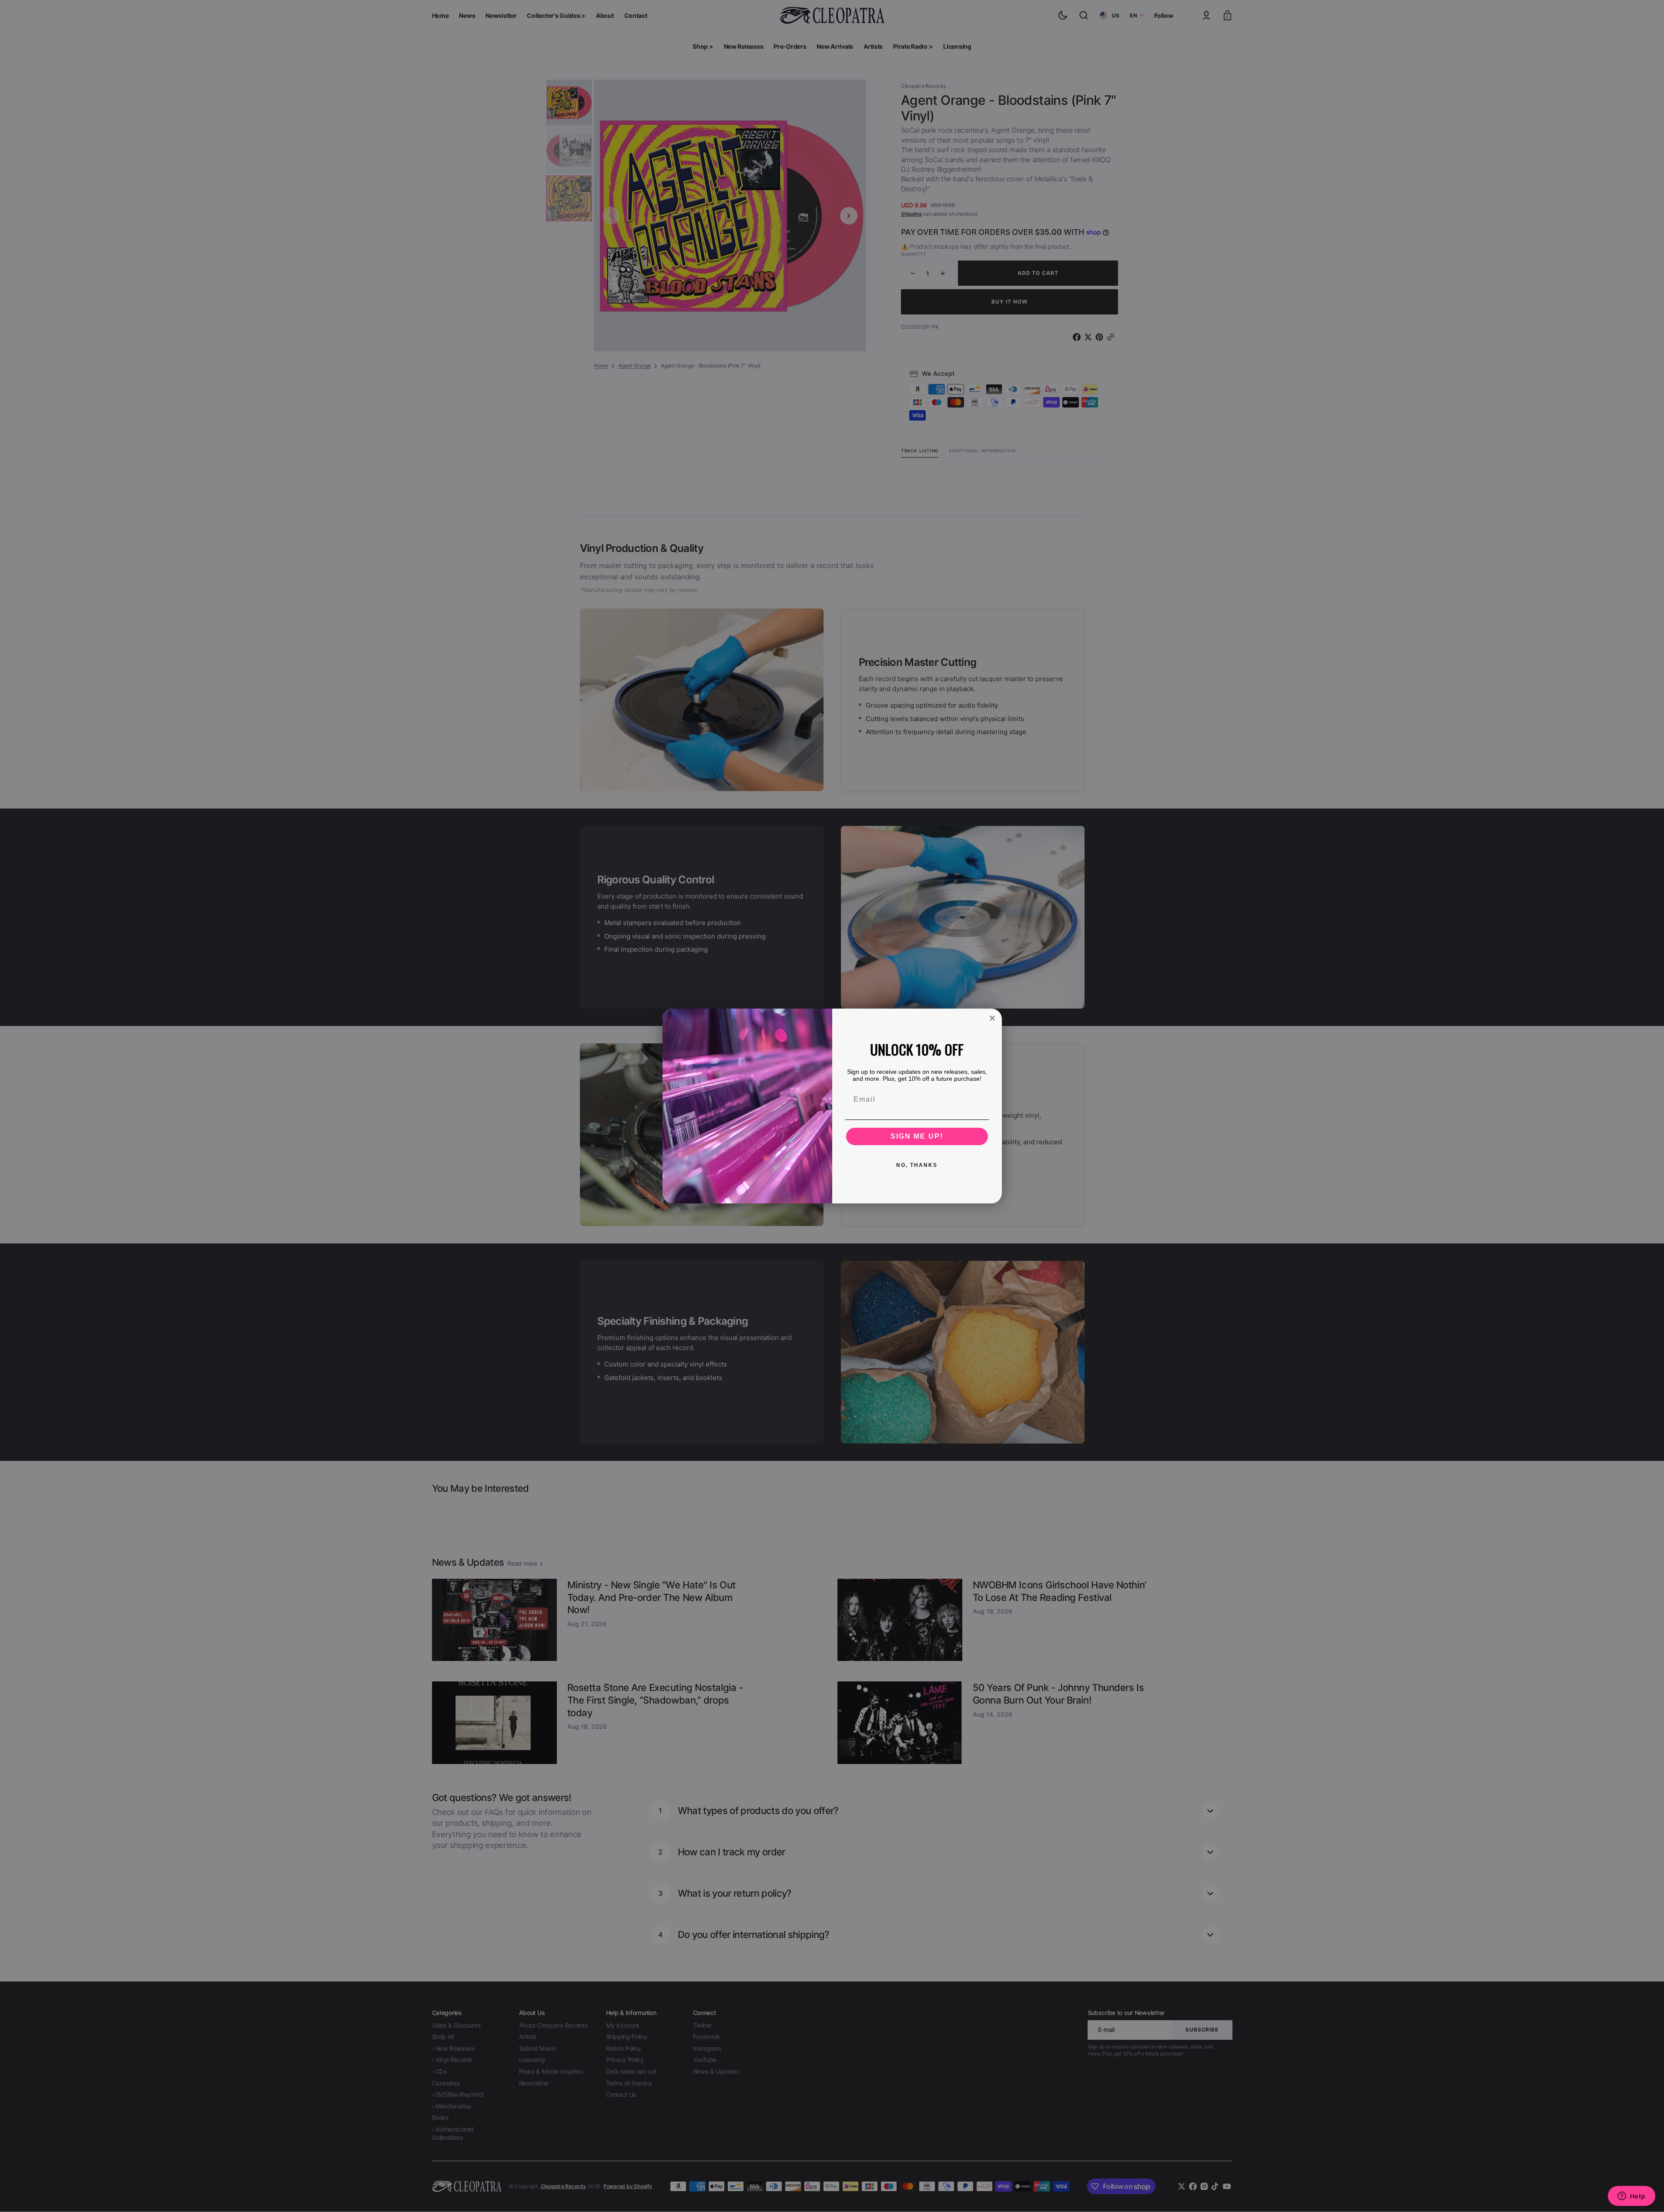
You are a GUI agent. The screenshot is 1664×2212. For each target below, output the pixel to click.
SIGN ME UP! (917, 1136)
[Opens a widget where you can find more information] (1631, 2197)
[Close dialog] (992, 1018)
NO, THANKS (917, 1165)
